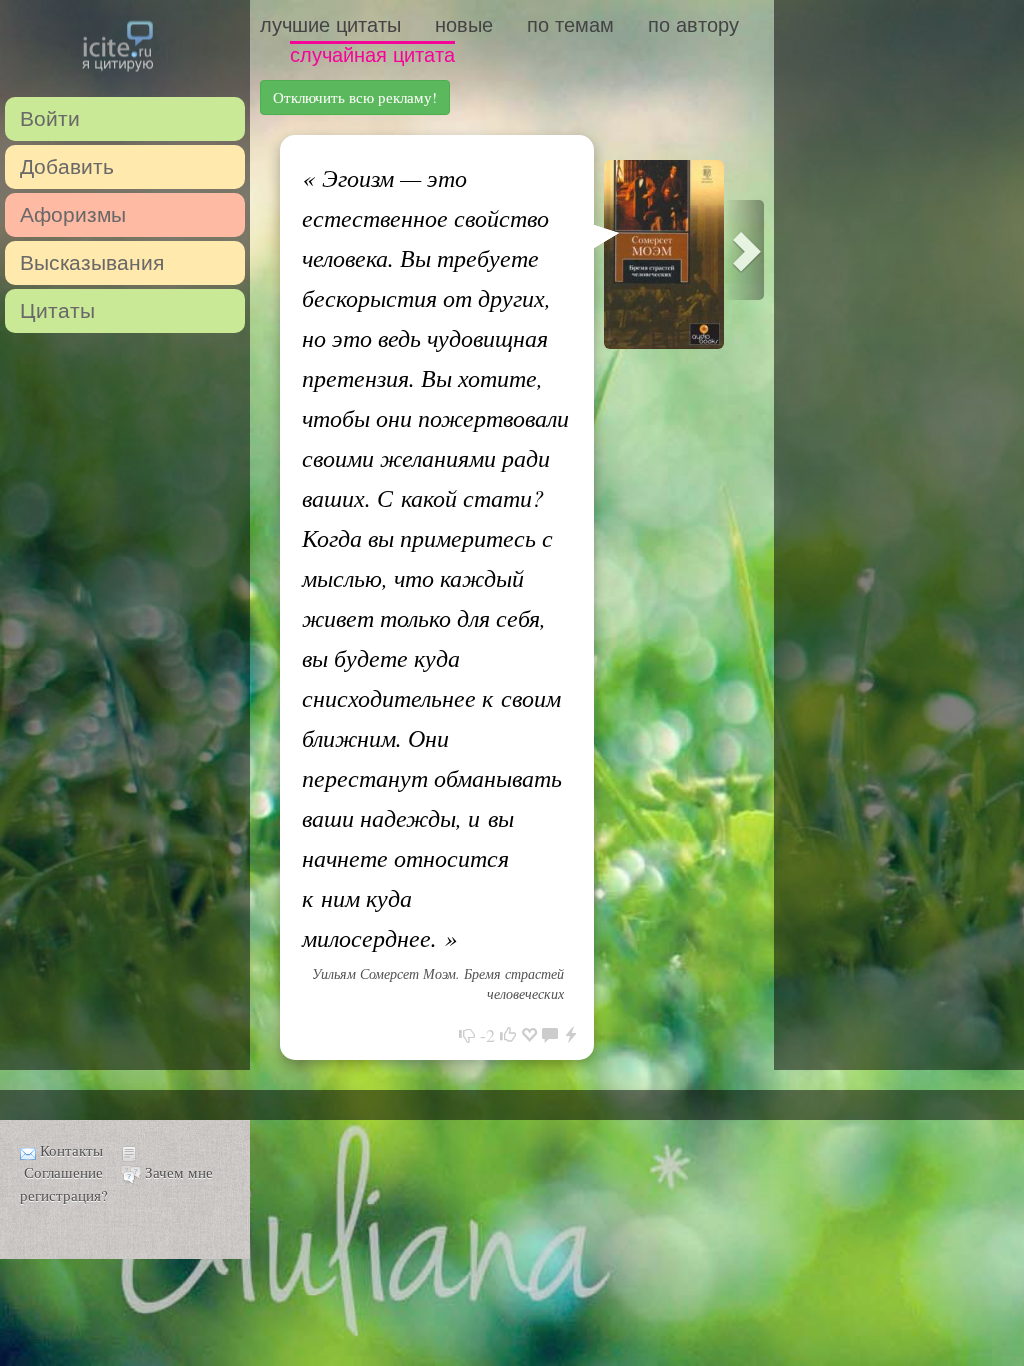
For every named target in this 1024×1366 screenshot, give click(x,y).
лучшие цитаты (330, 25)
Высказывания (92, 262)
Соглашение (63, 1172)
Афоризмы (73, 214)
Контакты (71, 1150)
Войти (50, 118)
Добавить (67, 166)
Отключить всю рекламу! (355, 97)
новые (464, 25)
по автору (693, 25)
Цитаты (57, 310)
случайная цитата (372, 55)
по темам (570, 25)
